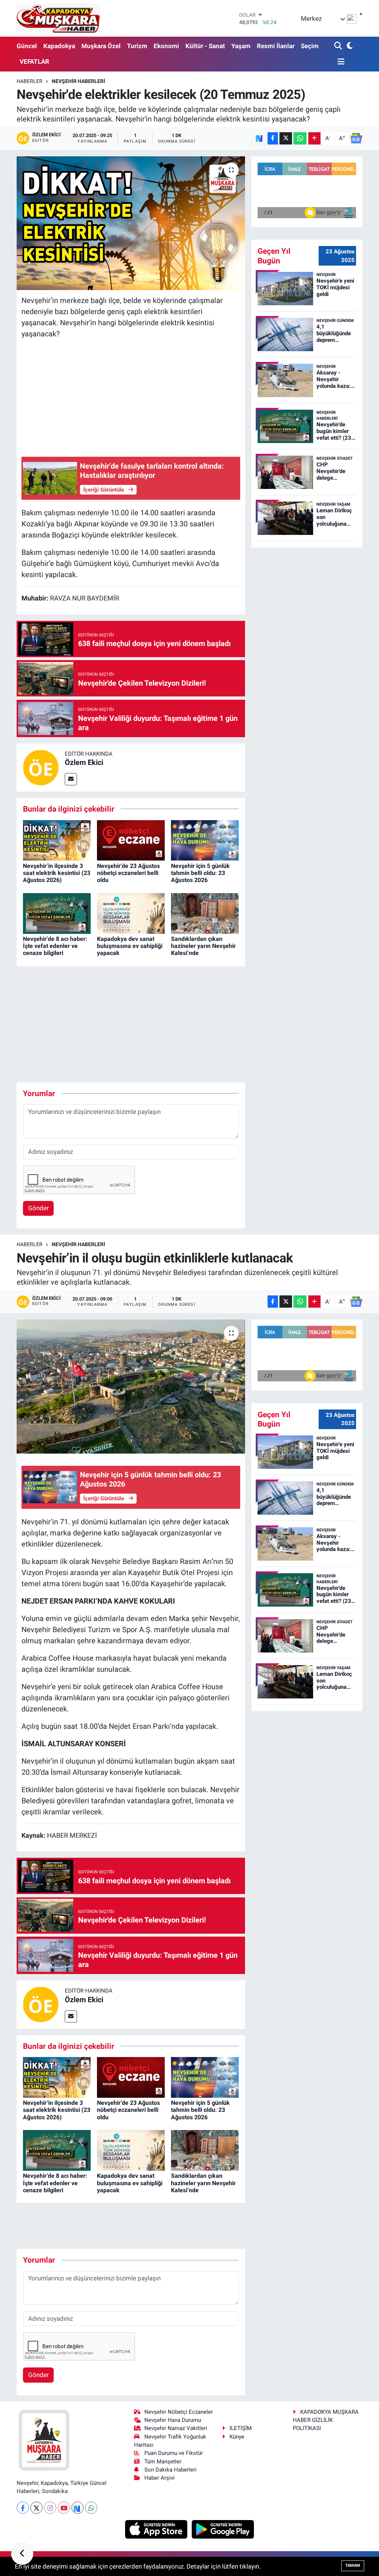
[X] (36, 2508)
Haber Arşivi (160, 2478)
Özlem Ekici (84, 762)
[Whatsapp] (91, 2508)
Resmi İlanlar (276, 46)
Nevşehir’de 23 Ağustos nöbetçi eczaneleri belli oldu (128, 873)
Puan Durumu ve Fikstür (174, 2453)
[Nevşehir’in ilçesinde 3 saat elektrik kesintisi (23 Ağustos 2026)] (57, 840)
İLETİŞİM (241, 2428)
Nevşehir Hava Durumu (173, 2420)
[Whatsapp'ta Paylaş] (300, 138)
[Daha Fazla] (314, 138)
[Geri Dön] (22, 2554)
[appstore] (157, 2529)
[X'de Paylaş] (286, 138)
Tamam (353, 2565)
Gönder (38, 1208)
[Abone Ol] (356, 138)
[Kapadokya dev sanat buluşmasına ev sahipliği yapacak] (131, 913)
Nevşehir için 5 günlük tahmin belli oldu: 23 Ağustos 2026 (200, 873)
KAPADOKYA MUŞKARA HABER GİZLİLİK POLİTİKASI (326, 2420)
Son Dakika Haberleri (170, 2470)
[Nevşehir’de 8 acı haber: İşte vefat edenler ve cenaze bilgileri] (57, 913)
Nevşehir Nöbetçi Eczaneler (179, 2412)
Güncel (27, 46)
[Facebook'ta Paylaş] (273, 138)
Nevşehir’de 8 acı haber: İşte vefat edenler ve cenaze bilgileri (55, 946)
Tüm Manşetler (163, 2462)
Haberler (30, 81)
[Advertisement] (131, 397)
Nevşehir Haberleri (78, 81)
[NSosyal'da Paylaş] (259, 138)
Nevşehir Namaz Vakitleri (176, 2428)
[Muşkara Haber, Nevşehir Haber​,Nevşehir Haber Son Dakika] (58, 18)
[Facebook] (23, 2508)
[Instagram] (50, 2508)
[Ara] (339, 46)
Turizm (137, 46)
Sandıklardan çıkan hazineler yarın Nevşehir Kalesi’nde (203, 946)
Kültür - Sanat (205, 46)
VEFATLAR (34, 61)
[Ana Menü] (339, 62)
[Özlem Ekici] (41, 767)
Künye (237, 2437)
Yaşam (241, 46)
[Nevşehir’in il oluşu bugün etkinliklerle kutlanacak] (131, 1387)
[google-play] (223, 2529)
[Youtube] (64, 2508)
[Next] (78, 2508)
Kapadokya (59, 46)
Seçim (310, 46)
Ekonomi (166, 46)
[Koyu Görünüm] (349, 46)
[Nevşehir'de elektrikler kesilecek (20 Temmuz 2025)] (131, 223)
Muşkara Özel (101, 46)
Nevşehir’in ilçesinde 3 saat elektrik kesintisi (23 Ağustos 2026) (57, 873)
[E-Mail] (71, 779)
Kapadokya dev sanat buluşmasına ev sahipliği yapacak (130, 946)
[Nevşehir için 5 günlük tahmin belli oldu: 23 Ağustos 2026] (205, 840)
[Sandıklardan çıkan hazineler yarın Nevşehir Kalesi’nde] (205, 913)
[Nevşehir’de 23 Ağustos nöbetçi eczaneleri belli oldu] (131, 840)
